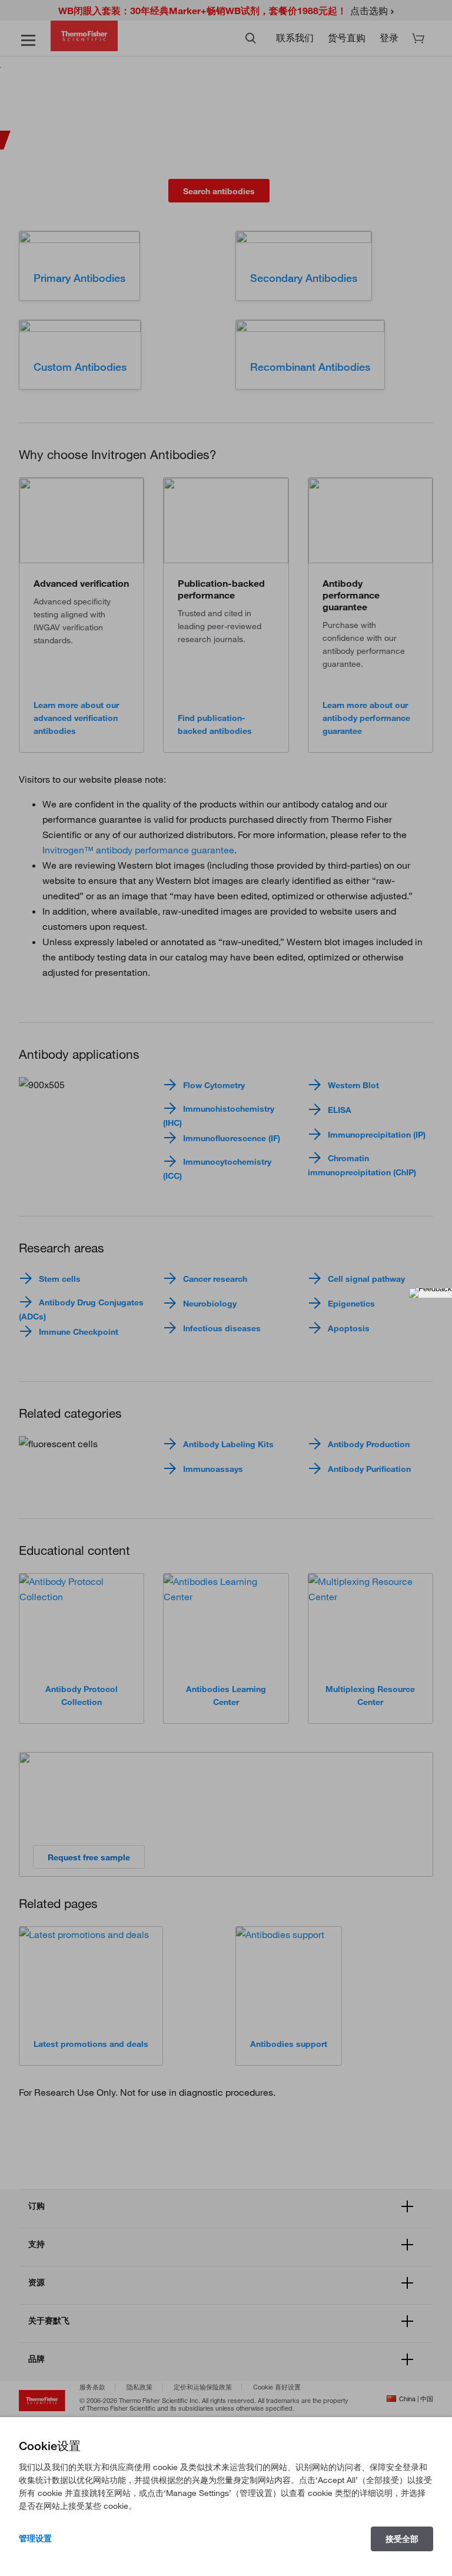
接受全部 (402, 2539)
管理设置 (35, 2538)
